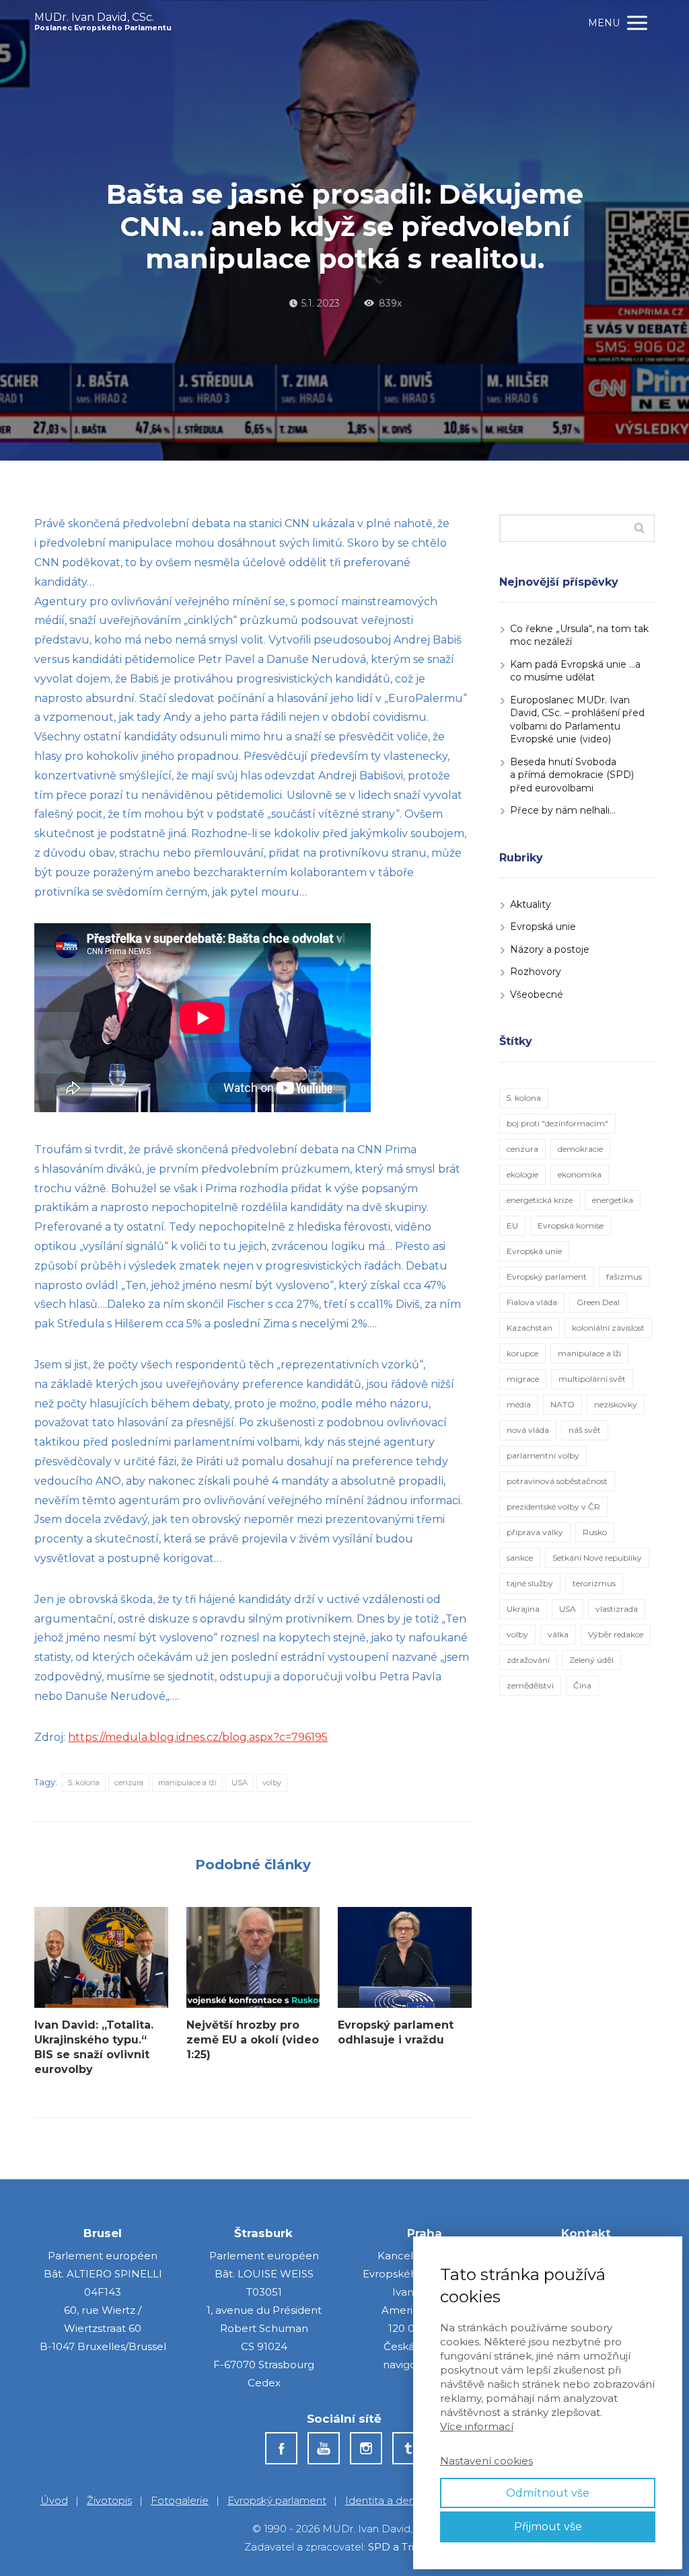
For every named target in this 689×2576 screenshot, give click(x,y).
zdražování (528, 1660)
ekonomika (580, 1174)
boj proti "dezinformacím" (557, 1123)
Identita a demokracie (400, 2500)
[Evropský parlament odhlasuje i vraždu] (405, 1957)
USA (240, 1783)
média (519, 1404)
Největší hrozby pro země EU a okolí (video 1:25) (253, 2040)
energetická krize (540, 1200)
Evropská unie (543, 927)
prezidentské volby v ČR (553, 1507)
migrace (523, 1379)
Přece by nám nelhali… (563, 810)
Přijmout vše (548, 2527)
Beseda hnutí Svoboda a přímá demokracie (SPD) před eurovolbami (572, 775)
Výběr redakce (616, 1634)
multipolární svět (592, 1379)
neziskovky (616, 1404)
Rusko (595, 1532)
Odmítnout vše (548, 2493)
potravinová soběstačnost (557, 1481)
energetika (613, 1200)
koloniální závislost (608, 1328)
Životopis (109, 2500)
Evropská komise (571, 1225)
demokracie (580, 1149)
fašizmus (624, 1277)
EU (512, 1225)
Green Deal (598, 1302)
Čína (582, 1685)
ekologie (522, 1174)
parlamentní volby (543, 1455)
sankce (520, 1558)
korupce (522, 1353)
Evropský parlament (547, 1277)
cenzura (129, 1783)
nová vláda (528, 1430)
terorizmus (594, 1583)
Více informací (477, 2426)
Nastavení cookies (486, 2461)
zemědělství (530, 1685)
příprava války (535, 1532)
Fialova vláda (532, 1302)
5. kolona (84, 1783)
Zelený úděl (591, 1660)
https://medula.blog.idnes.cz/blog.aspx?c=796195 (198, 1737)
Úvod (54, 2500)
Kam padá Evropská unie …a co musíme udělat (575, 671)
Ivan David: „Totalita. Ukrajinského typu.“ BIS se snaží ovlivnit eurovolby (94, 2047)
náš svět (585, 1430)
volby (272, 1783)
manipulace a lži (187, 1783)
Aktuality (531, 904)
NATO (563, 1404)
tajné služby (530, 1583)
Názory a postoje (550, 949)
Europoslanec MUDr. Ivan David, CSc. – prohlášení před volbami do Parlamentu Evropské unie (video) (577, 720)
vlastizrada (617, 1609)
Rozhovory (536, 972)
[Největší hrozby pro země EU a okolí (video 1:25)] (253, 1957)
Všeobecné (537, 994)
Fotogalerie (180, 2500)
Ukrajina (523, 1609)
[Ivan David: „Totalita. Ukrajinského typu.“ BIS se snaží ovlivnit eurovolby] (101, 1957)
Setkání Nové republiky (597, 1558)
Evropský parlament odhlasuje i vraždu (396, 2032)
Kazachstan (530, 1328)
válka (558, 1634)
